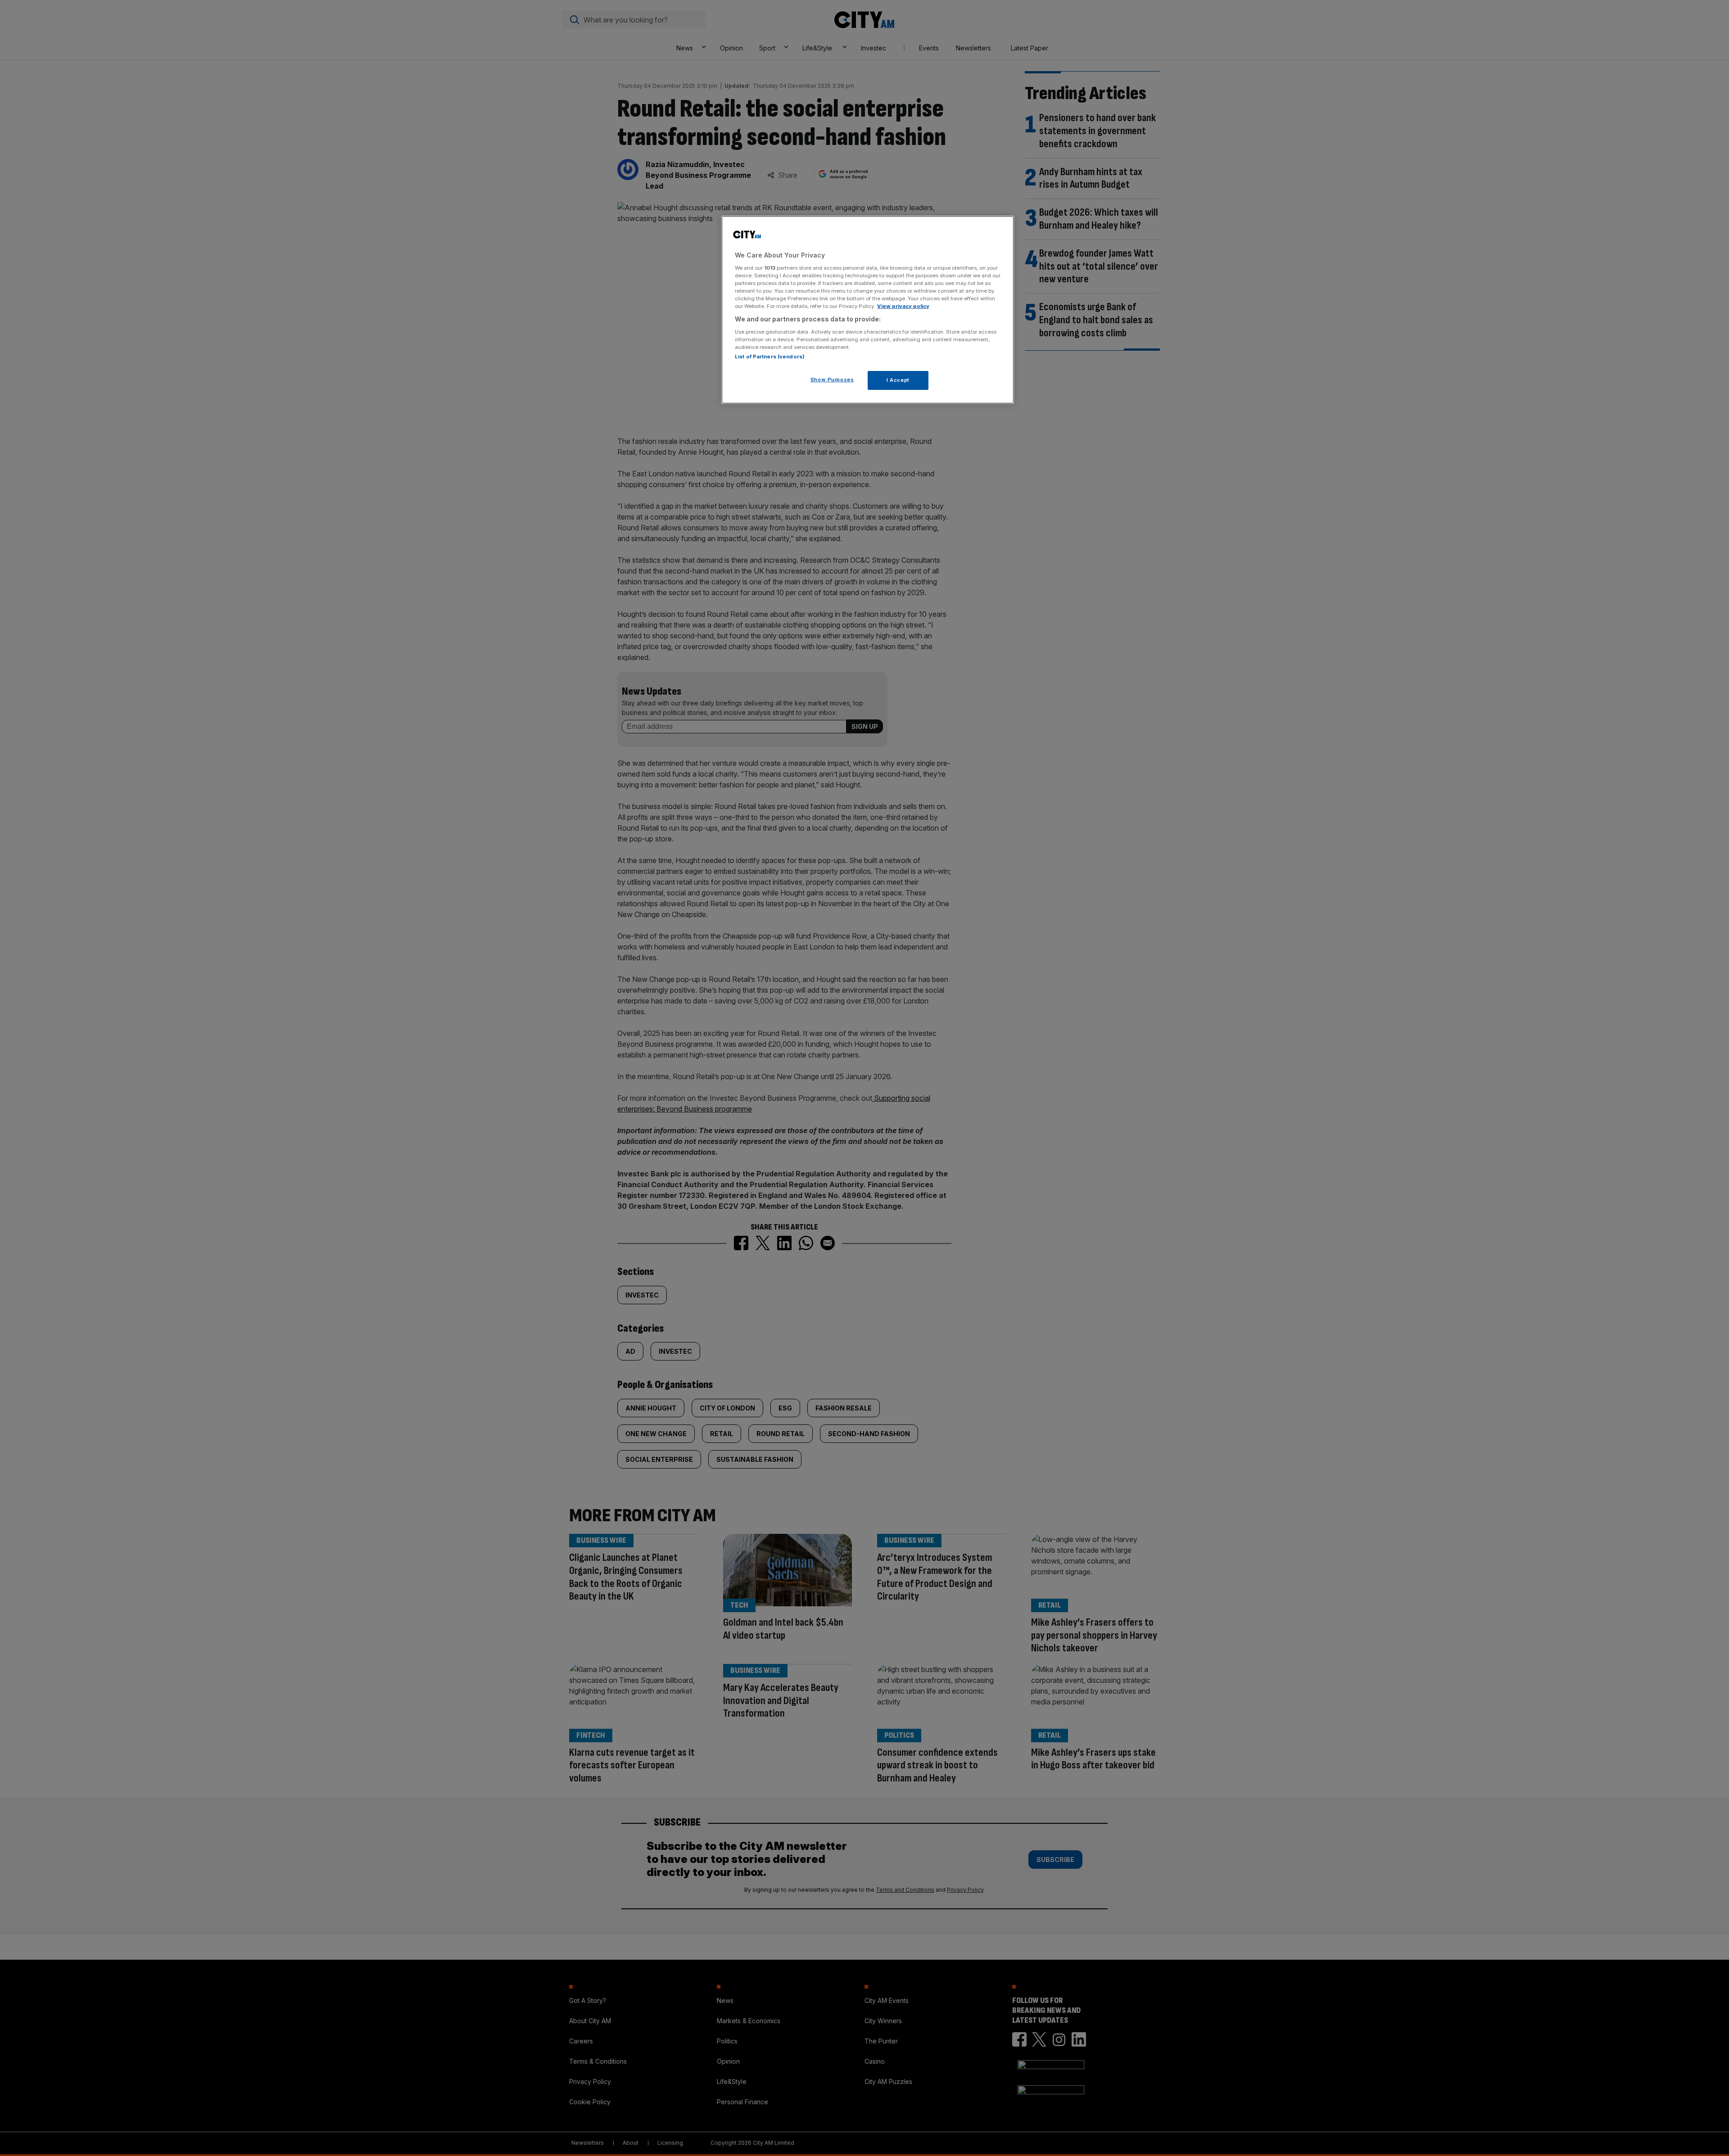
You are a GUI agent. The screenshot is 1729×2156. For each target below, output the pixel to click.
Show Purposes (832, 380)
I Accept (898, 380)
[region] (868, 310)
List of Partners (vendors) (770, 357)
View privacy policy (903, 306)
